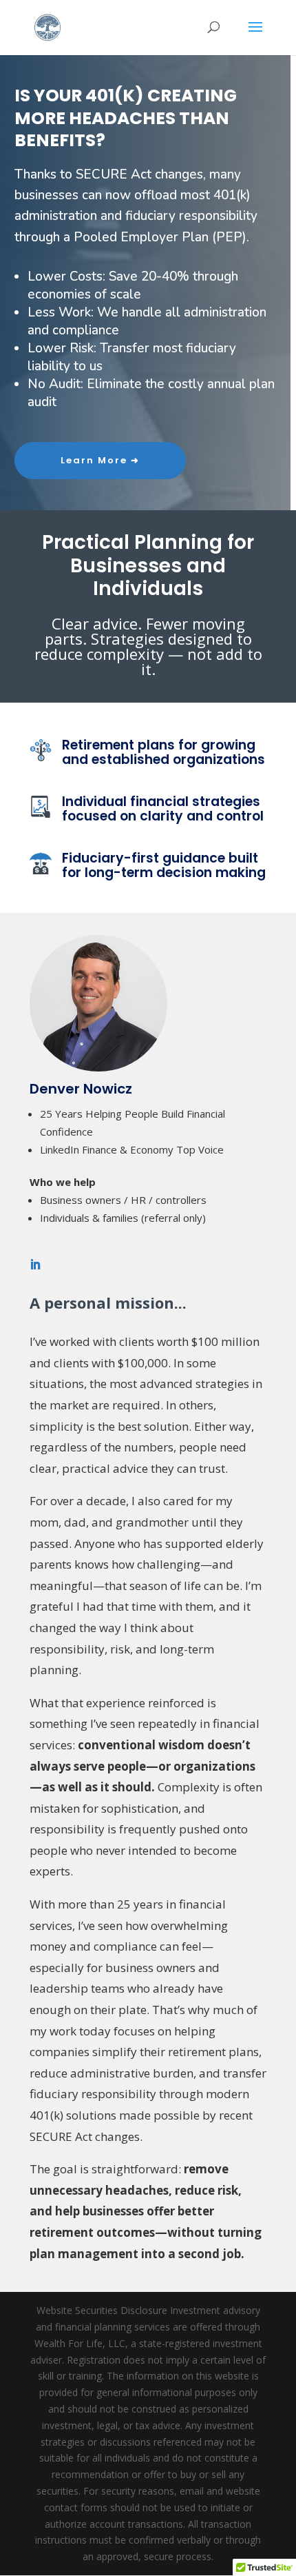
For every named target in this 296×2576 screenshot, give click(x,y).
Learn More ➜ (100, 460)
